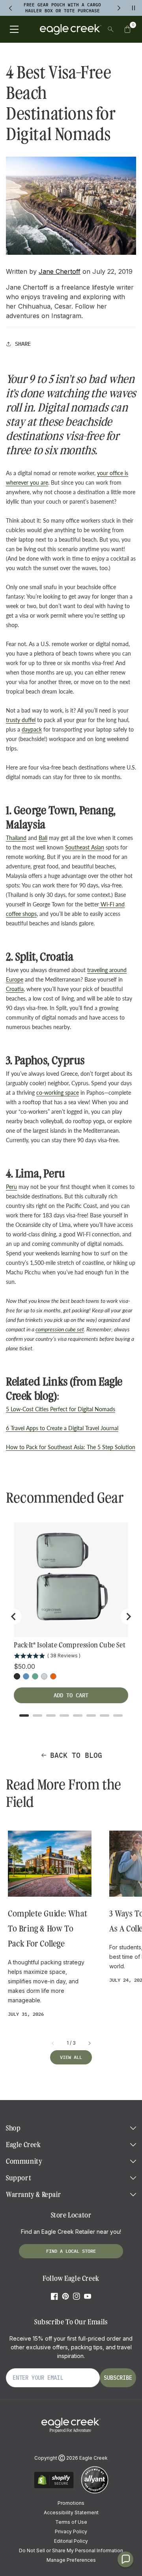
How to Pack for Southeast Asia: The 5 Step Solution (71, 1447)
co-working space (58, 1093)
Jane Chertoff (60, 271)
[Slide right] (89, 2043)
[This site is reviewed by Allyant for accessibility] (95, 2492)
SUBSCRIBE (118, 2378)
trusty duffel (21, 720)
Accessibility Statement (71, 2513)
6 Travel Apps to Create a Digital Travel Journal (62, 1428)
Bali (43, 838)
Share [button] (23, 344)
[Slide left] (53, 2043)
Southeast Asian (85, 847)
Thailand (16, 838)
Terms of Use (71, 2522)
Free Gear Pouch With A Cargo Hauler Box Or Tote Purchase (62, 8)
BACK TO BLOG (76, 1755)
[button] (127, 29)
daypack (32, 729)
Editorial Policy (71, 2541)
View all (71, 2057)
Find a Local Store (71, 2251)
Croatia (15, 989)
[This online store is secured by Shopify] (54, 2487)
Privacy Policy (71, 2531)
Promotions (71, 2503)
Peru (11, 1187)
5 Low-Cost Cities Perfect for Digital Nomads (61, 1409)
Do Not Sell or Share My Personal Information (71, 2550)
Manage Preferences (71, 2560)
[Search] (111, 29)
